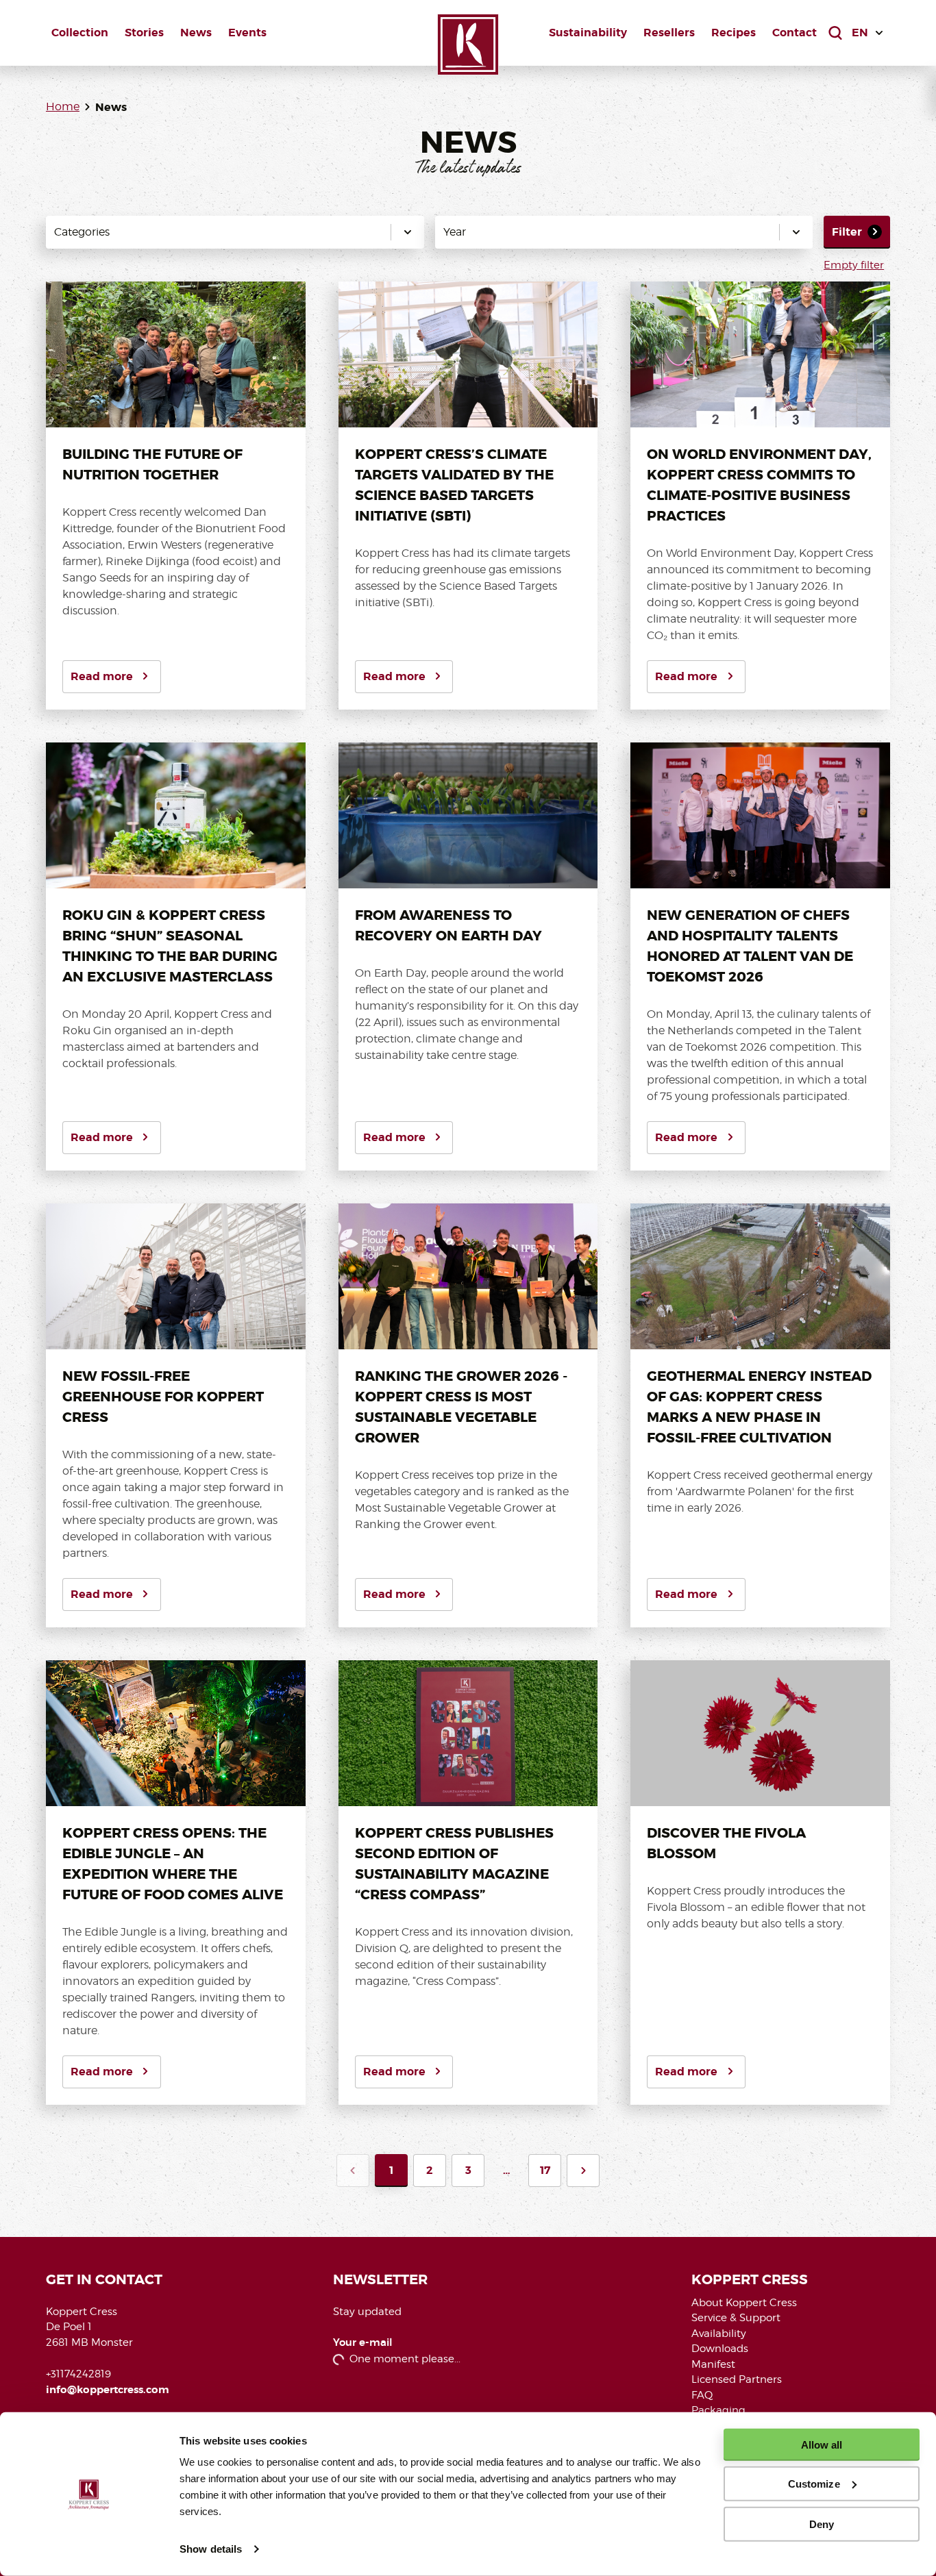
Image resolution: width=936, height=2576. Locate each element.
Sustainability (588, 33)
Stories (144, 33)
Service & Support (736, 2318)
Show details (211, 2549)
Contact (795, 33)
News (196, 33)
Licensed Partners (737, 2379)
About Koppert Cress (744, 2303)
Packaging (718, 2410)
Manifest (713, 2364)
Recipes (734, 33)
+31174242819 (78, 2374)
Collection (80, 33)
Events (247, 33)
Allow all (822, 2445)
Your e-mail (363, 2343)
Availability (719, 2334)
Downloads (720, 2349)
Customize (814, 2484)
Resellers (669, 33)
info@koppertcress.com (108, 2390)
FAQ (702, 2395)
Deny (822, 2524)
